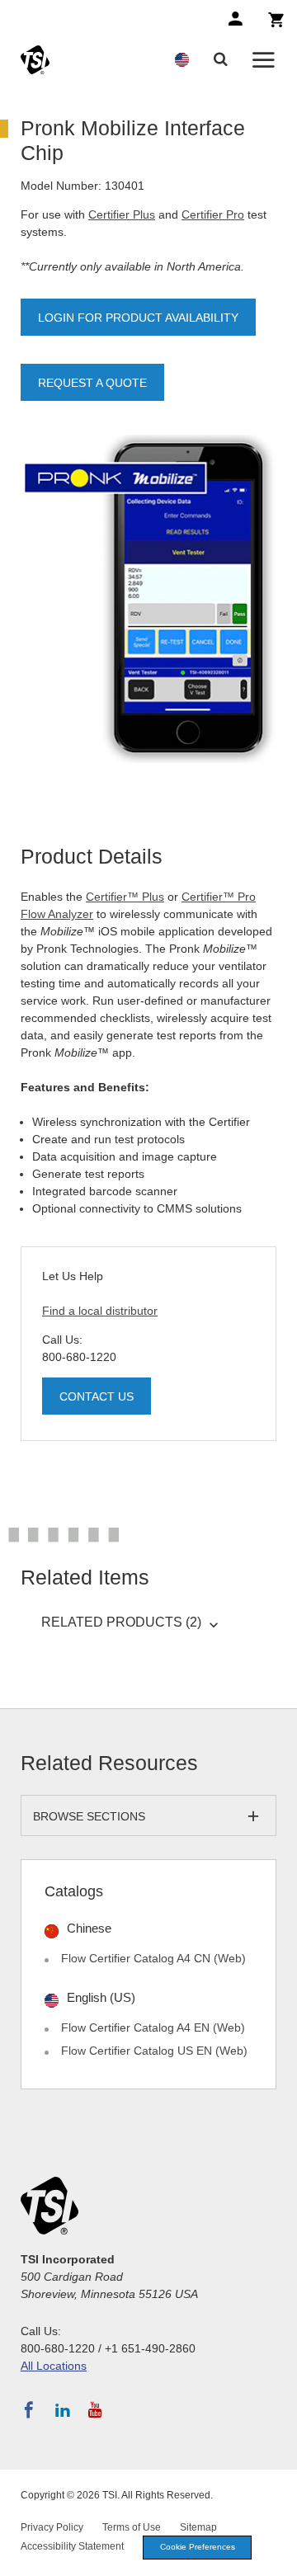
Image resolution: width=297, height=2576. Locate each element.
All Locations (54, 2366)
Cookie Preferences (198, 2547)
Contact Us (97, 1396)
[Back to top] (276, 2555)
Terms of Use (132, 2527)
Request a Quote (92, 383)
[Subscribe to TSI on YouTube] (95, 2410)
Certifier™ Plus (125, 897)
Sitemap (198, 2527)
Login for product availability (138, 318)
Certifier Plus (122, 214)
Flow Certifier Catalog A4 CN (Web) (153, 1958)
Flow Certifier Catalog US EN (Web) (154, 2051)
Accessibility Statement (72, 2546)
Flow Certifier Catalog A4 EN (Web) (153, 2027)
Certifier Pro (213, 214)
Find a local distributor (100, 1311)
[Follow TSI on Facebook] (29, 2410)
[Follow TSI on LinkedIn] (63, 2410)
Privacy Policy (52, 2527)
